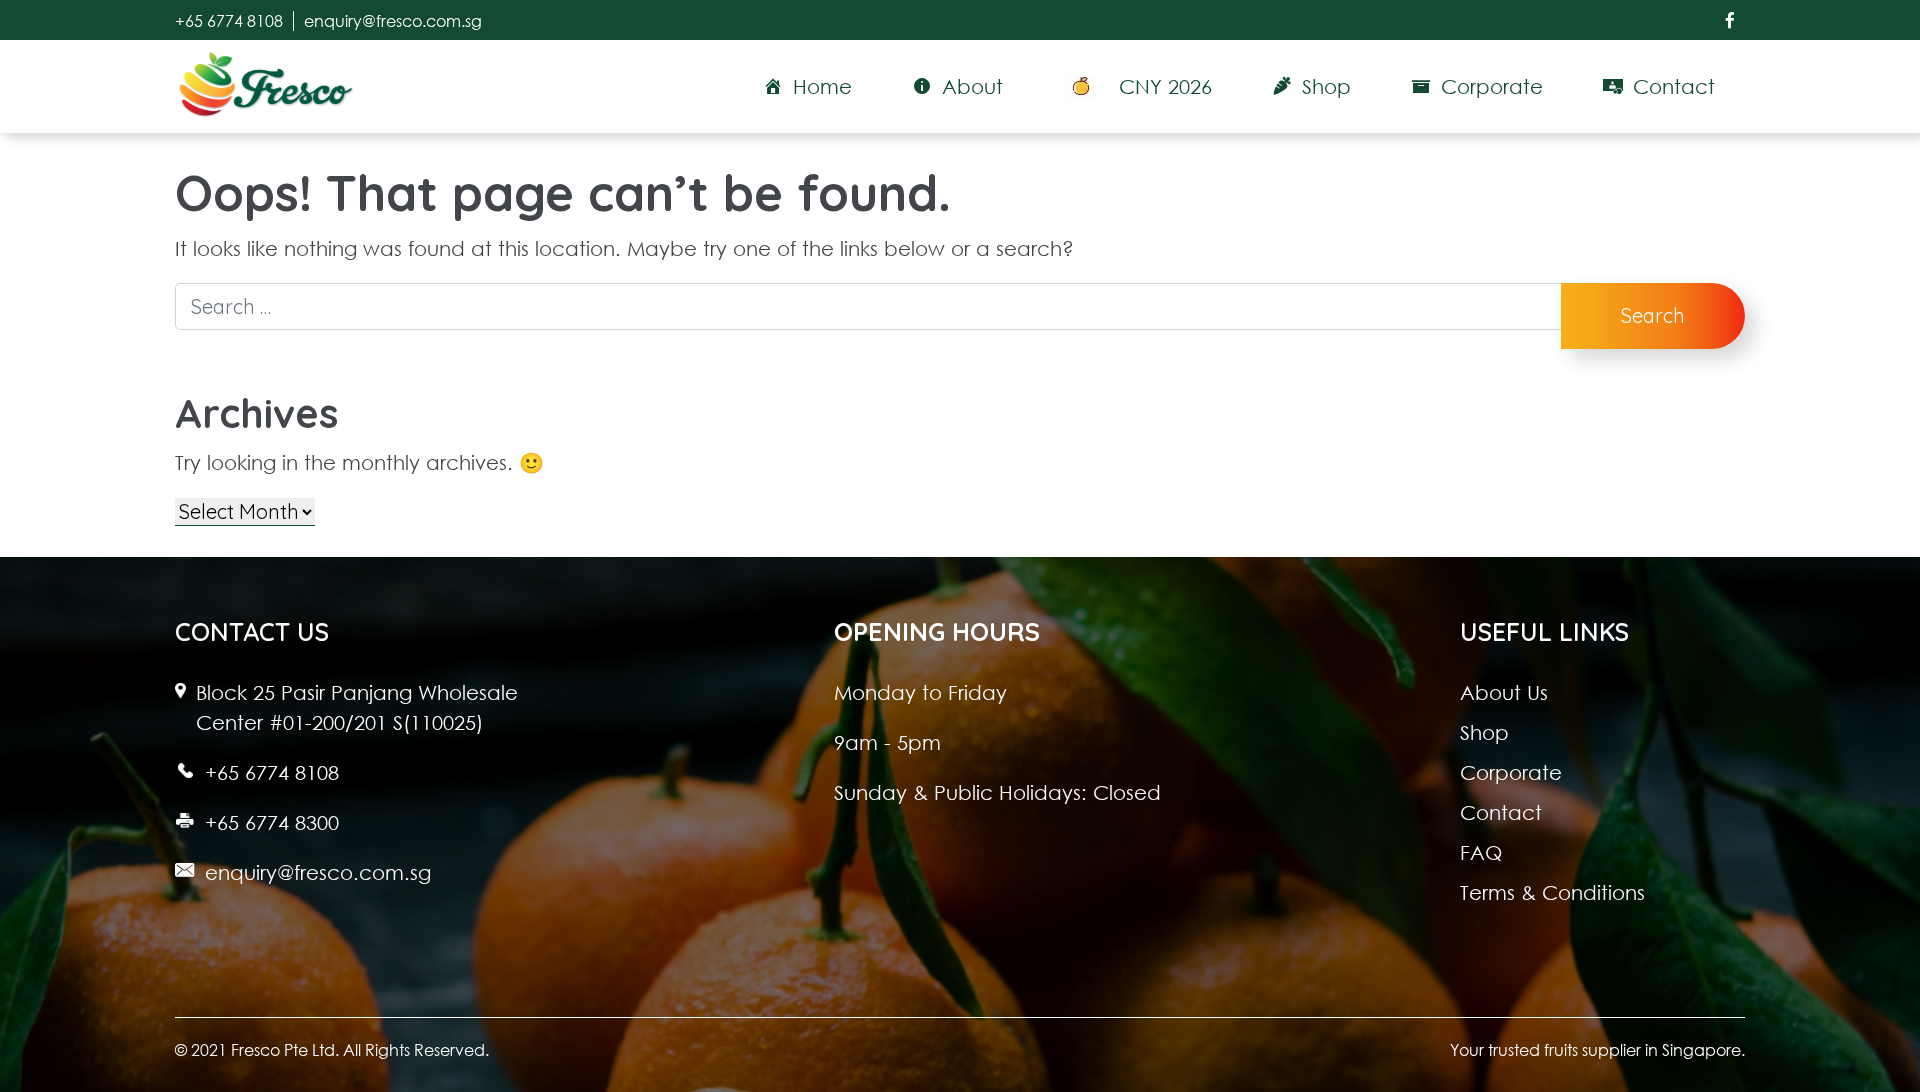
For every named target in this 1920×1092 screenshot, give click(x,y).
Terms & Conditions (1552, 892)
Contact (1501, 812)
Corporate (1511, 772)
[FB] (1730, 20)
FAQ (1481, 852)
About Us (1504, 692)
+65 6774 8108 (229, 21)
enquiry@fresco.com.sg (393, 21)
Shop (1484, 732)
